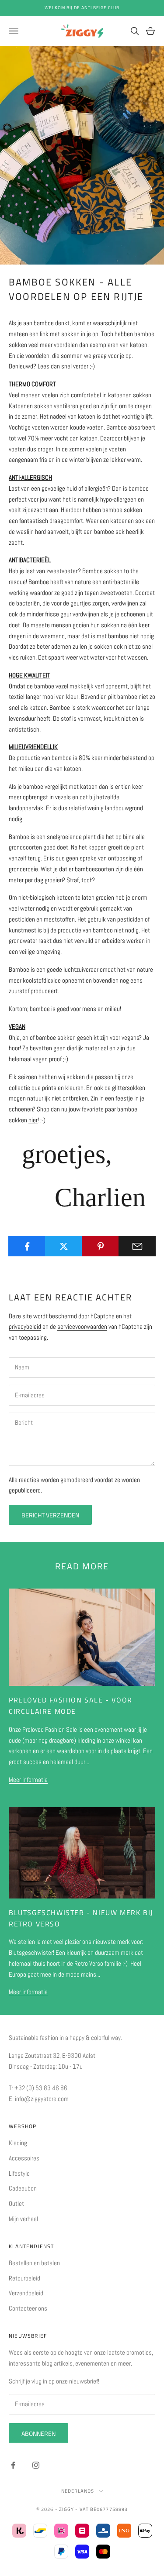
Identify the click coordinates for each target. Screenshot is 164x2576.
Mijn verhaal (23, 2219)
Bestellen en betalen (34, 2263)
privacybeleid (25, 1326)
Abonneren (38, 2433)
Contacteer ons (28, 2308)
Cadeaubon (23, 2188)
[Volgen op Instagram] (36, 2465)
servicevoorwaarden (82, 1326)
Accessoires (24, 2158)
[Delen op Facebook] (27, 1246)
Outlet (16, 2203)
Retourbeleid (24, 2278)
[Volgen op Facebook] (13, 2465)
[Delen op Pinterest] (100, 1246)
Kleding (18, 2143)
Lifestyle (19, 2173)
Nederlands (78, 2491)
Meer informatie (28, 1780)
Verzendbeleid (26, 2293)
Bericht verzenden (50, 1515)
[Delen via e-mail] (137, 1246)
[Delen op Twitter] (64, 1246)
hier (33, 1120)
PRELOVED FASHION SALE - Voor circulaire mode (71, 1706)
